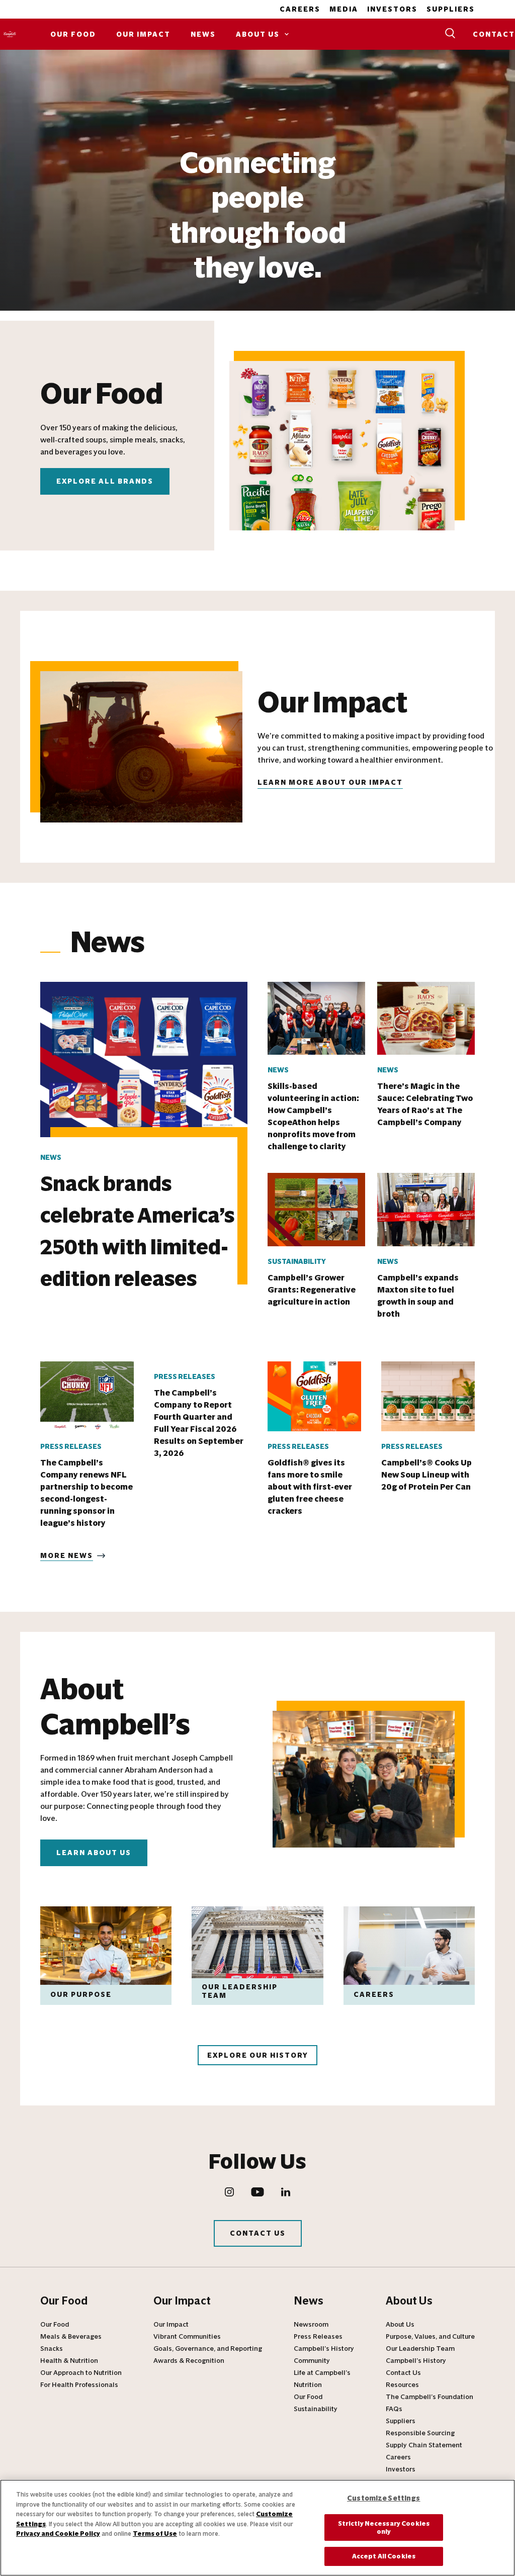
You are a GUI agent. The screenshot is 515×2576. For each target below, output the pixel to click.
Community (312, 2361)
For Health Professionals (79, 2385)
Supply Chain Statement (424, 2445)
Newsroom (311, 2325)
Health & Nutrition (69, 2361)
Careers (300, 9)
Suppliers (451, 9)
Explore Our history (258, 2055)
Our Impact (143, 34)
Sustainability (316, 2409)
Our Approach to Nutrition (81, 2373)
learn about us (94, 1853)
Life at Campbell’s (322, 2373)
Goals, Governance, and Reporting (208, 2349)
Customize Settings (384, 2498)
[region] (257, 2528)
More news (67, 1556)
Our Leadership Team (420, 2349)
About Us (258, 34)
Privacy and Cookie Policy (58, 2534)
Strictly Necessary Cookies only (384, 2527)
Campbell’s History (324, 2349)
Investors (392, 9)
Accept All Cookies (384, 2556)
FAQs (394, 2409)
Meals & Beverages (71, 2337)
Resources (402, 2385)
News (203, 34)
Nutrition (308, 2385)
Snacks (52, 2349)
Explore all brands (105, 481)
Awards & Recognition (189, 2361)
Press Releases (318, 2337)
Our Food (73, 34)
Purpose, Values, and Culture (430, 2337)
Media (344, 9)
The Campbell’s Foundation (430, 2397)
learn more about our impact (330, 783)
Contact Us (258, 2233)
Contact (494, 34)
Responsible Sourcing (420, 2433)
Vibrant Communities (187, 2337)
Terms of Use (155, 2534)
